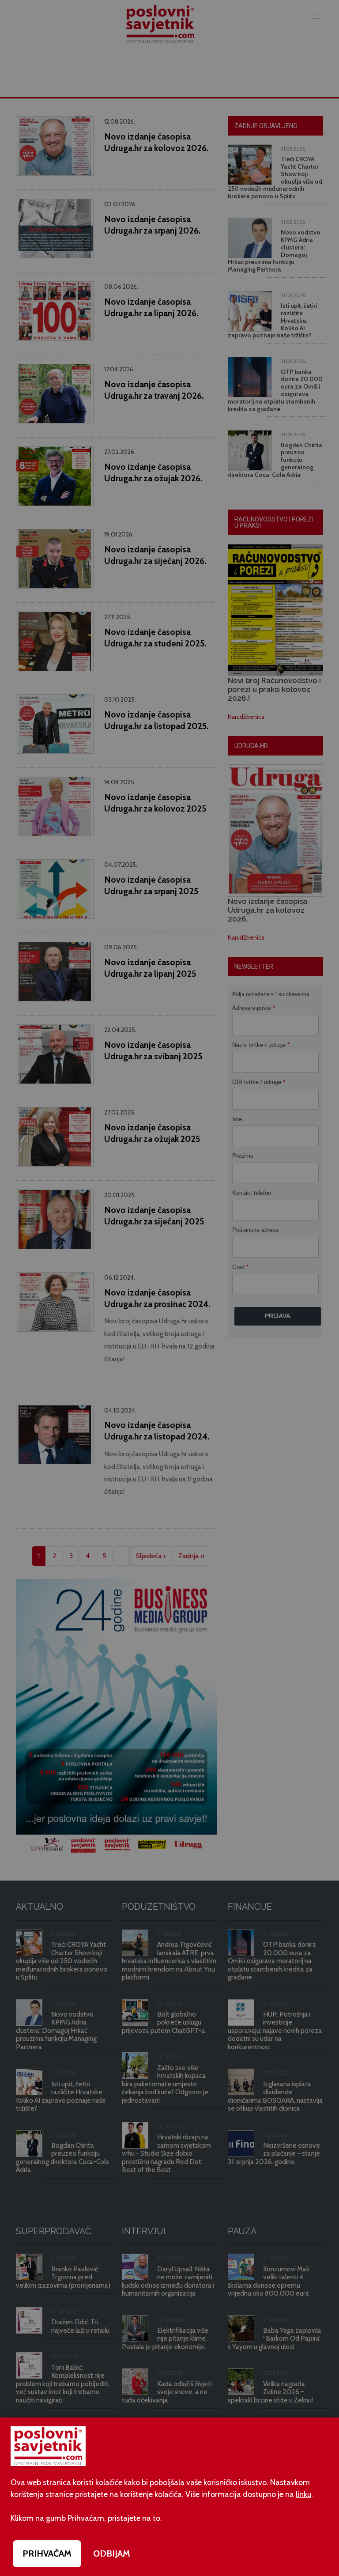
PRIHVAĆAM (47, 2553)
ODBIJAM (112, 2553)
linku (303, 2494)
